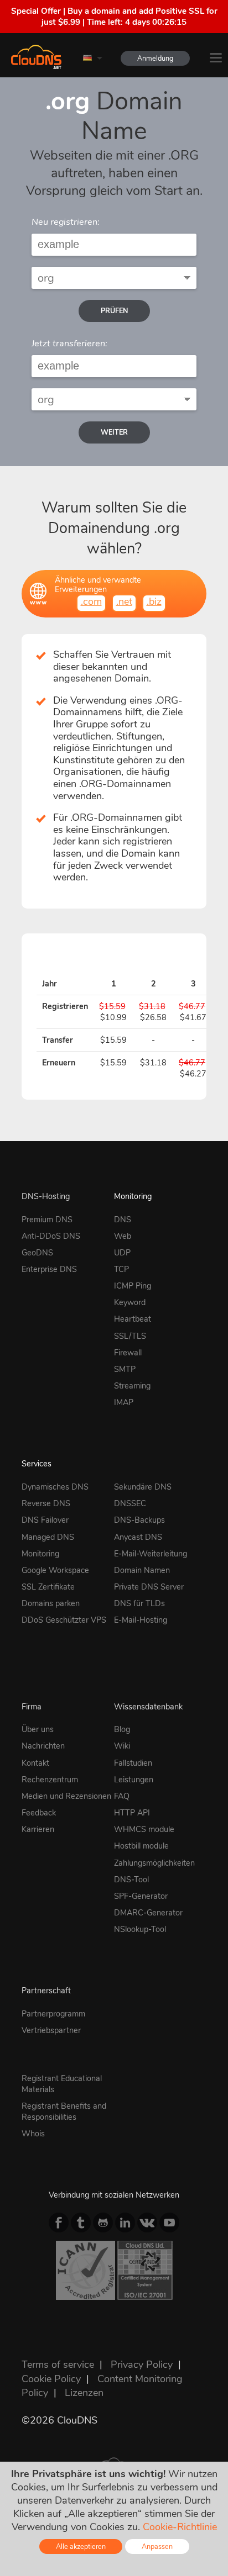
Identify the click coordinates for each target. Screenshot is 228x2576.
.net (124, 601)
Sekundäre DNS (143, 1487)
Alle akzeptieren (81, 2546)
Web (123, 1236)
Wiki (122, 1746)
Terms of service (58, 2364)
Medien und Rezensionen (66, 1796)
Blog (122, 1729)
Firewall (128, 1353)
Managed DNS (48, 1537)
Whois (33, 2134)
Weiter (114, 432)
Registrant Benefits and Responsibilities (64, 2112)
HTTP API (132, 1813)
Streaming (132, 1386)
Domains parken (51, 1603)
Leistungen (134, 1780)
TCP (121, 1269)
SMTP (125, 1369)
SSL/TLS (130, 1336)
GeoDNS (37, 1253)
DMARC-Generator (148, 1913)
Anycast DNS (138, 1537)
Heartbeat (133, 1319)
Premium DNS (47, 1220)
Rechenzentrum (50, 1780)
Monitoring (133, 1196)
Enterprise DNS (49, 1269)
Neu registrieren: (66, 222)
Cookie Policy (51, 2379)
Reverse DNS (46, 1503)
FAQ (122, 1796)
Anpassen (157, 2546)
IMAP (124, 1402)
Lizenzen (84, 2393)
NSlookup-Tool (140, 1929)
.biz (154, 601)
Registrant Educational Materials (62, 2084)
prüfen (114, 311)
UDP (122, 1253)
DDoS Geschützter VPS (64, 1620)
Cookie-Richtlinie (180, 2527)
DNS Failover (45, 1520)
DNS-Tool (131, 1880)
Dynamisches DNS (55, 1487)
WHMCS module (144, 1829)
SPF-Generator (141, 1896)
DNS (123, 1220)
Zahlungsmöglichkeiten (154, 1863)
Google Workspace (55, 1570)
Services (37, 1464)
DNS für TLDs (139, 1603)
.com (91, 601)
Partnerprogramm (53, 2014)
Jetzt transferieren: (69, 344)
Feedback (39, 1813)
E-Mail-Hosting (141, 1620)
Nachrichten (43, 1746)
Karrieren (38, 1829)
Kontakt (35, 1763)
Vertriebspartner (51, 2030)
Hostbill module (141, 1846)
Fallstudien (133, 1763)
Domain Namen (142, 1570)
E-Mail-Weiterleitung (151, 1554)
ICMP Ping (133, 1286)
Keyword (130, 1302)
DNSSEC (130, 1503)
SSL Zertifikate (48, 1587)
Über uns (38, 1729)
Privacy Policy (142, 2364)
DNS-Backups (139, 1520)
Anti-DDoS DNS (51, 1236)
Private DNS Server (149, 1587)
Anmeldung (155, 58)
